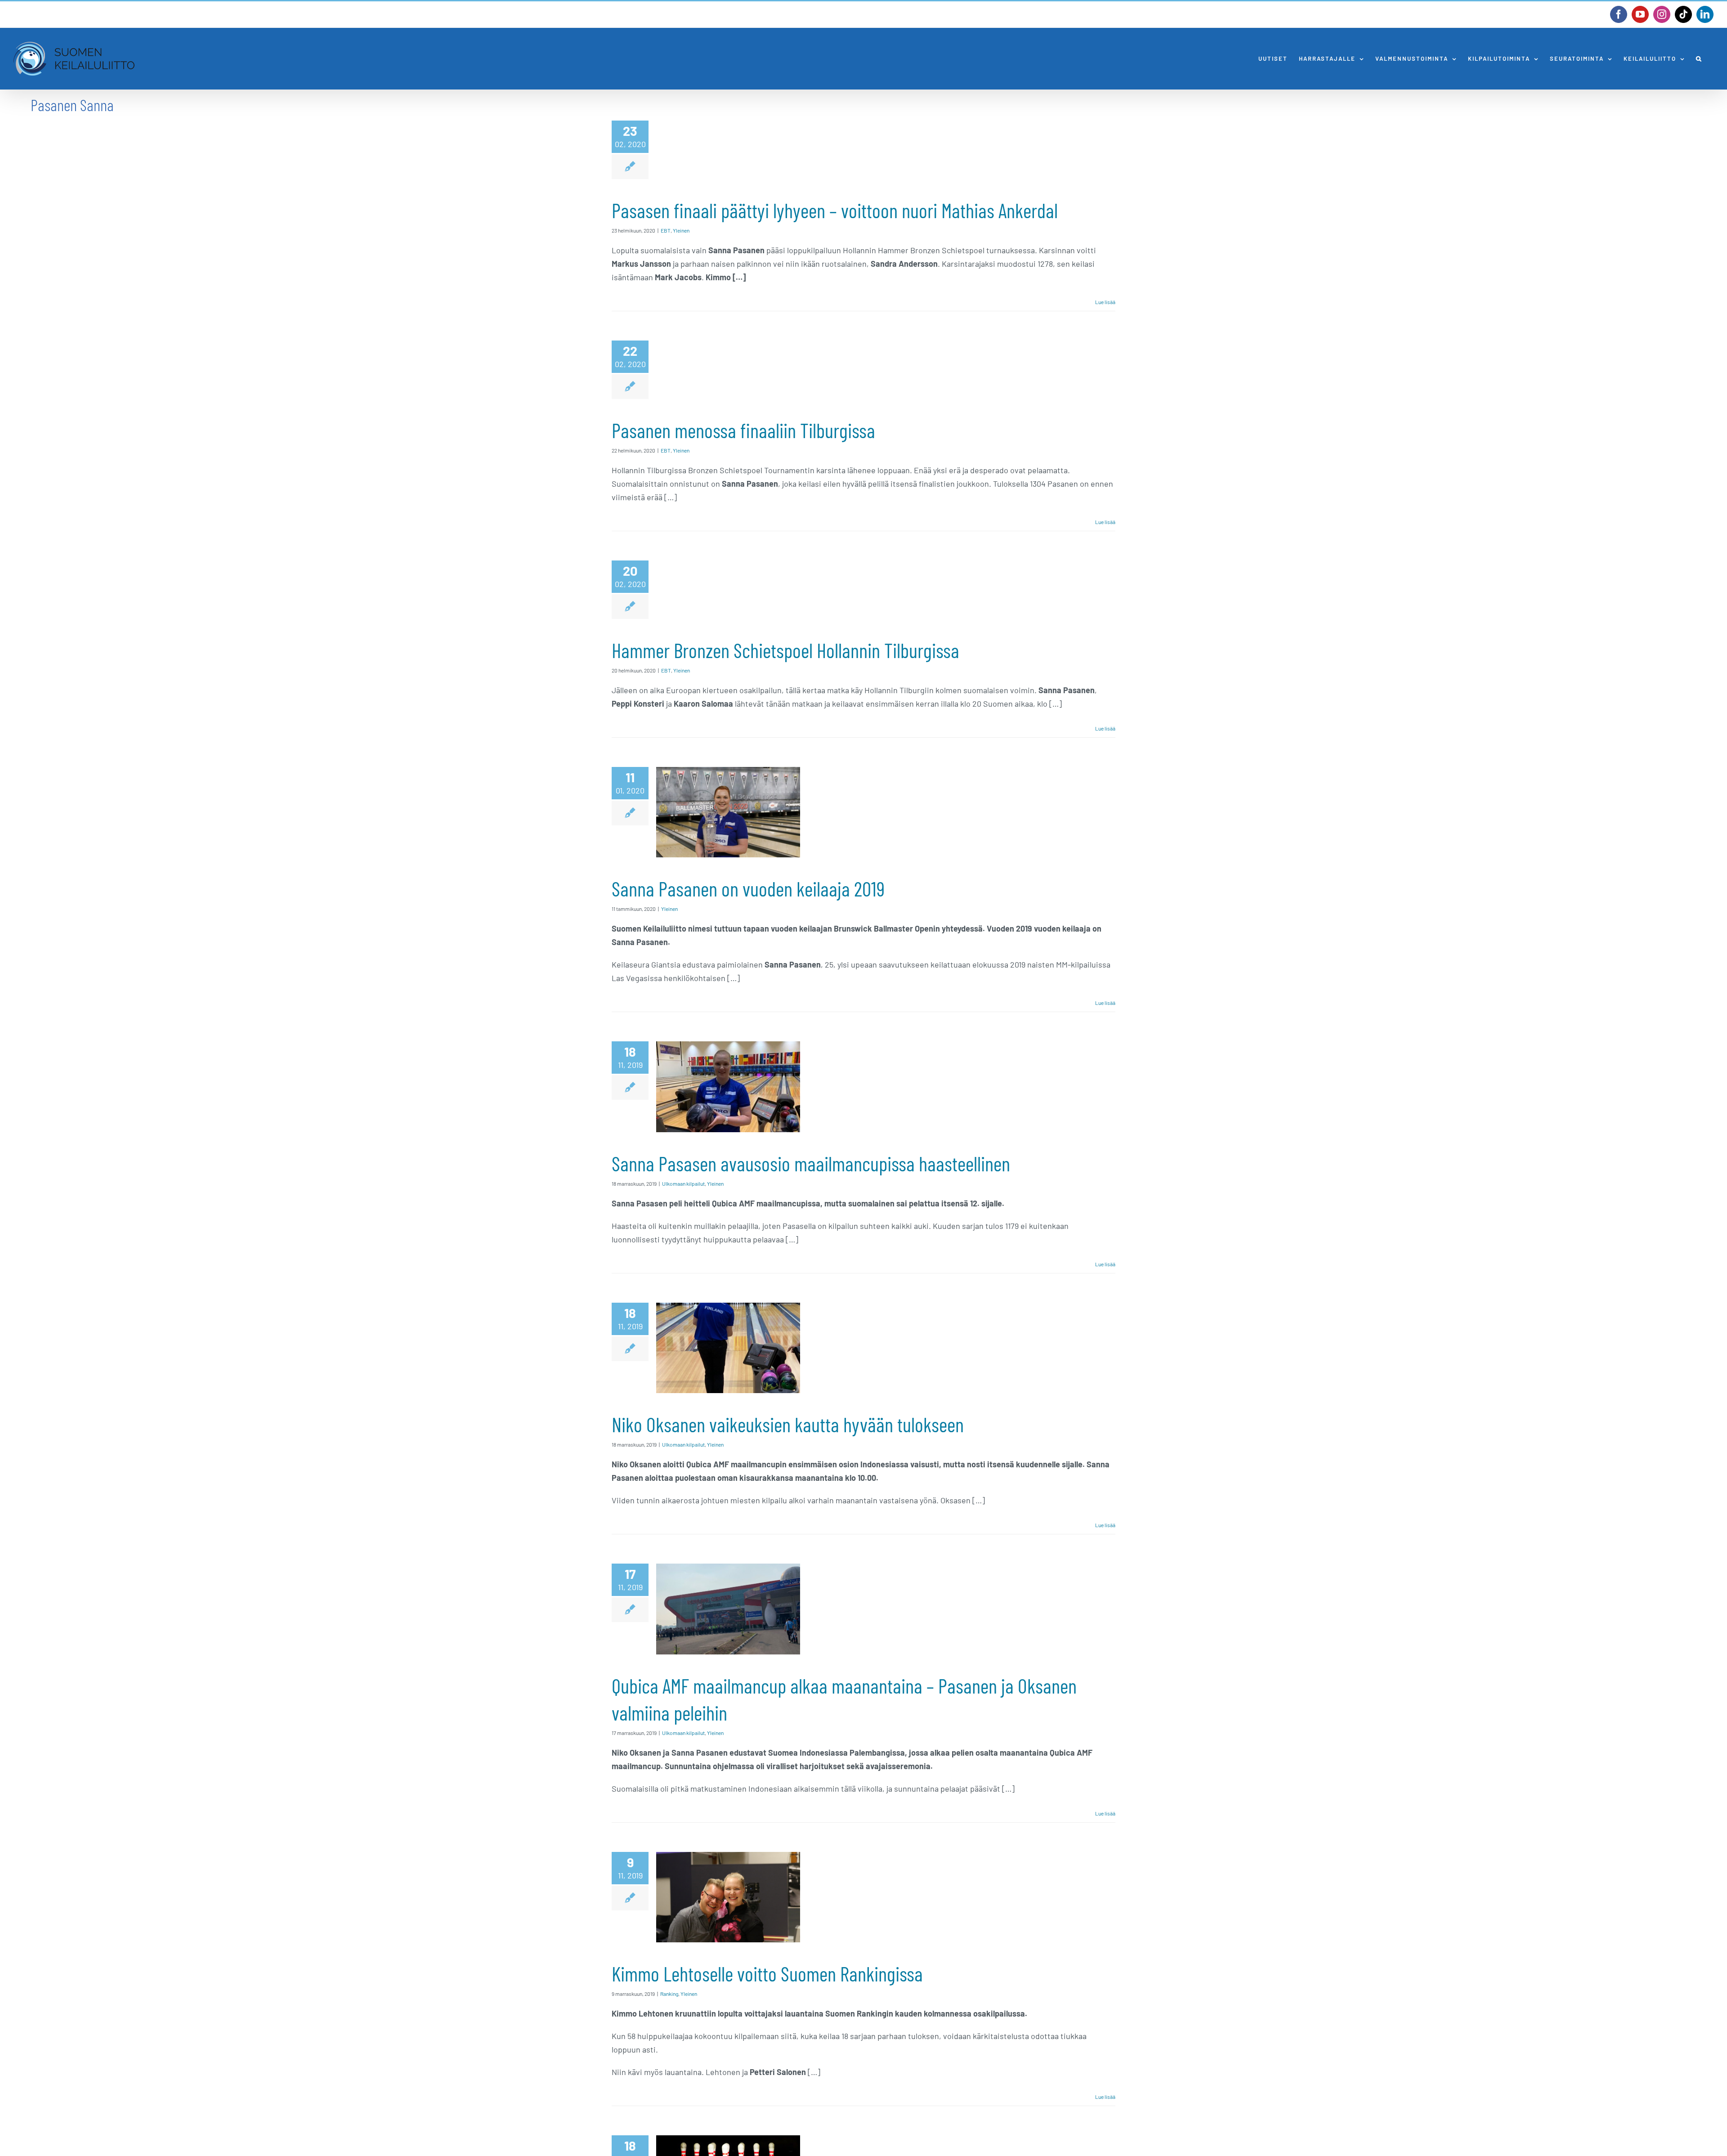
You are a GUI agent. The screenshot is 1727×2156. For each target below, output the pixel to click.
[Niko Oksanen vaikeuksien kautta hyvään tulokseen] (728, 1348)
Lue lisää (1105, 302)
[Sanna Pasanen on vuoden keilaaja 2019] (728, 812)
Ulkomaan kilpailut (683, 1183)
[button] (1699, 59)
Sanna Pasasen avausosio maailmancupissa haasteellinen (811, 1163)
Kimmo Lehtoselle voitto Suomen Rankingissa (767, 1973)
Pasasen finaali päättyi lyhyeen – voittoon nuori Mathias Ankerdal (835, 210)
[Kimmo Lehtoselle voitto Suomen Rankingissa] (728, 1897)
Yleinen (681, 230)
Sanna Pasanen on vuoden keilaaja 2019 (748, 888)
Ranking (669, 1994)
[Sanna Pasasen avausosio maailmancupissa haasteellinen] (728, 1087)
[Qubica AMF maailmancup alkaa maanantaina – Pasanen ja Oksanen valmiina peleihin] (728, 1609)
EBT (666, 230)
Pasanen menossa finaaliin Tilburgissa (743, 430)
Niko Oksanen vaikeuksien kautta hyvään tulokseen (788, 1424)
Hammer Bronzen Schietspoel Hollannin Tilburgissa (785, 650)
